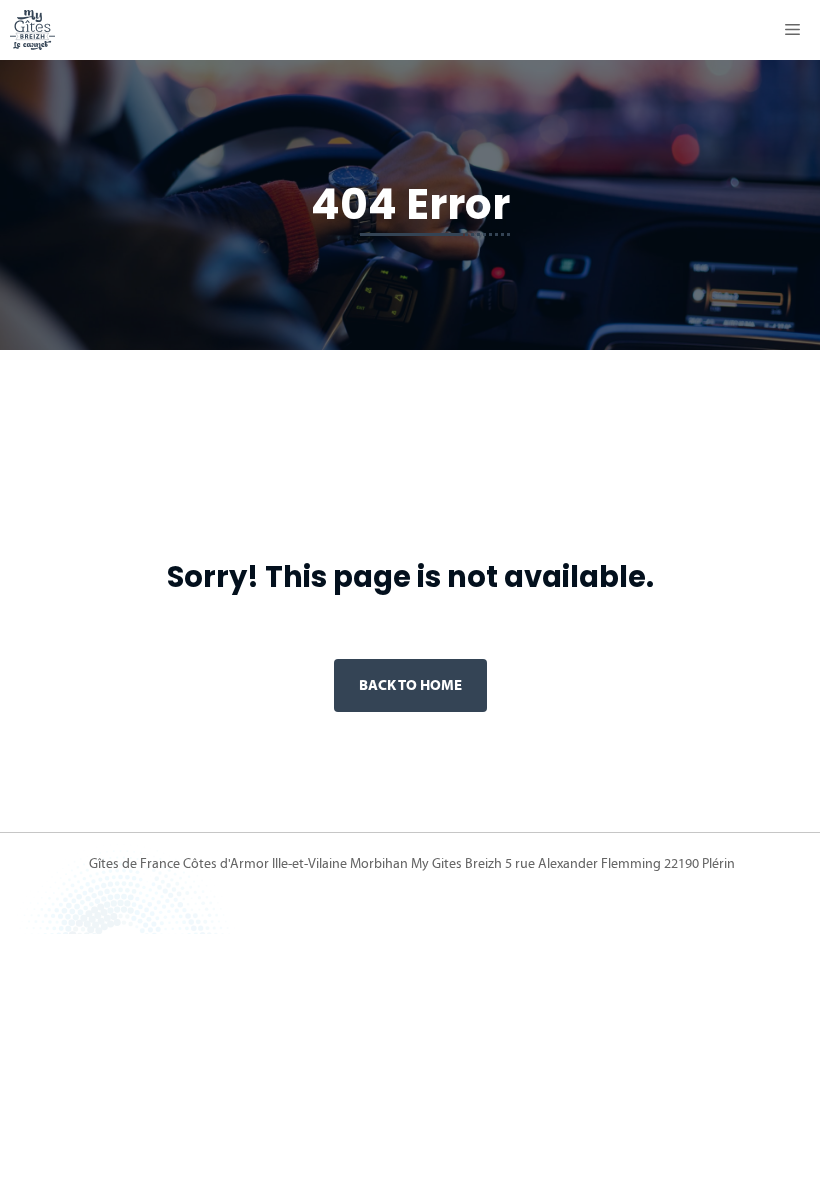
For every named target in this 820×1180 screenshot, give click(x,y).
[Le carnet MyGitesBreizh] (32, 30)
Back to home (410, 684)
